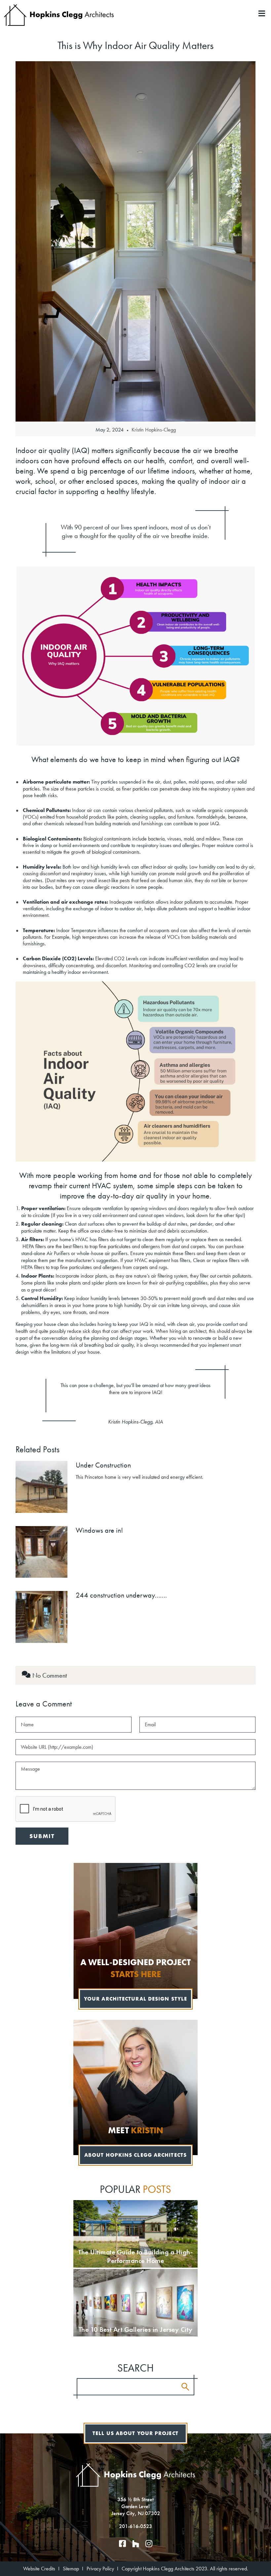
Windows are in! (99, 1530)
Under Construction (103, 1465)
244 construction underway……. (121, 1595)
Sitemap (71, 2569)
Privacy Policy (100, 2569)
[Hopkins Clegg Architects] (59, 14)
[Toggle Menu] (135, 10)
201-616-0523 (135, 2526)
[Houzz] (135, 2544)
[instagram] (149, 2544)
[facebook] (122, 2544)
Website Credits (39, 2569)
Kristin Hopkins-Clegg (154, 430)
